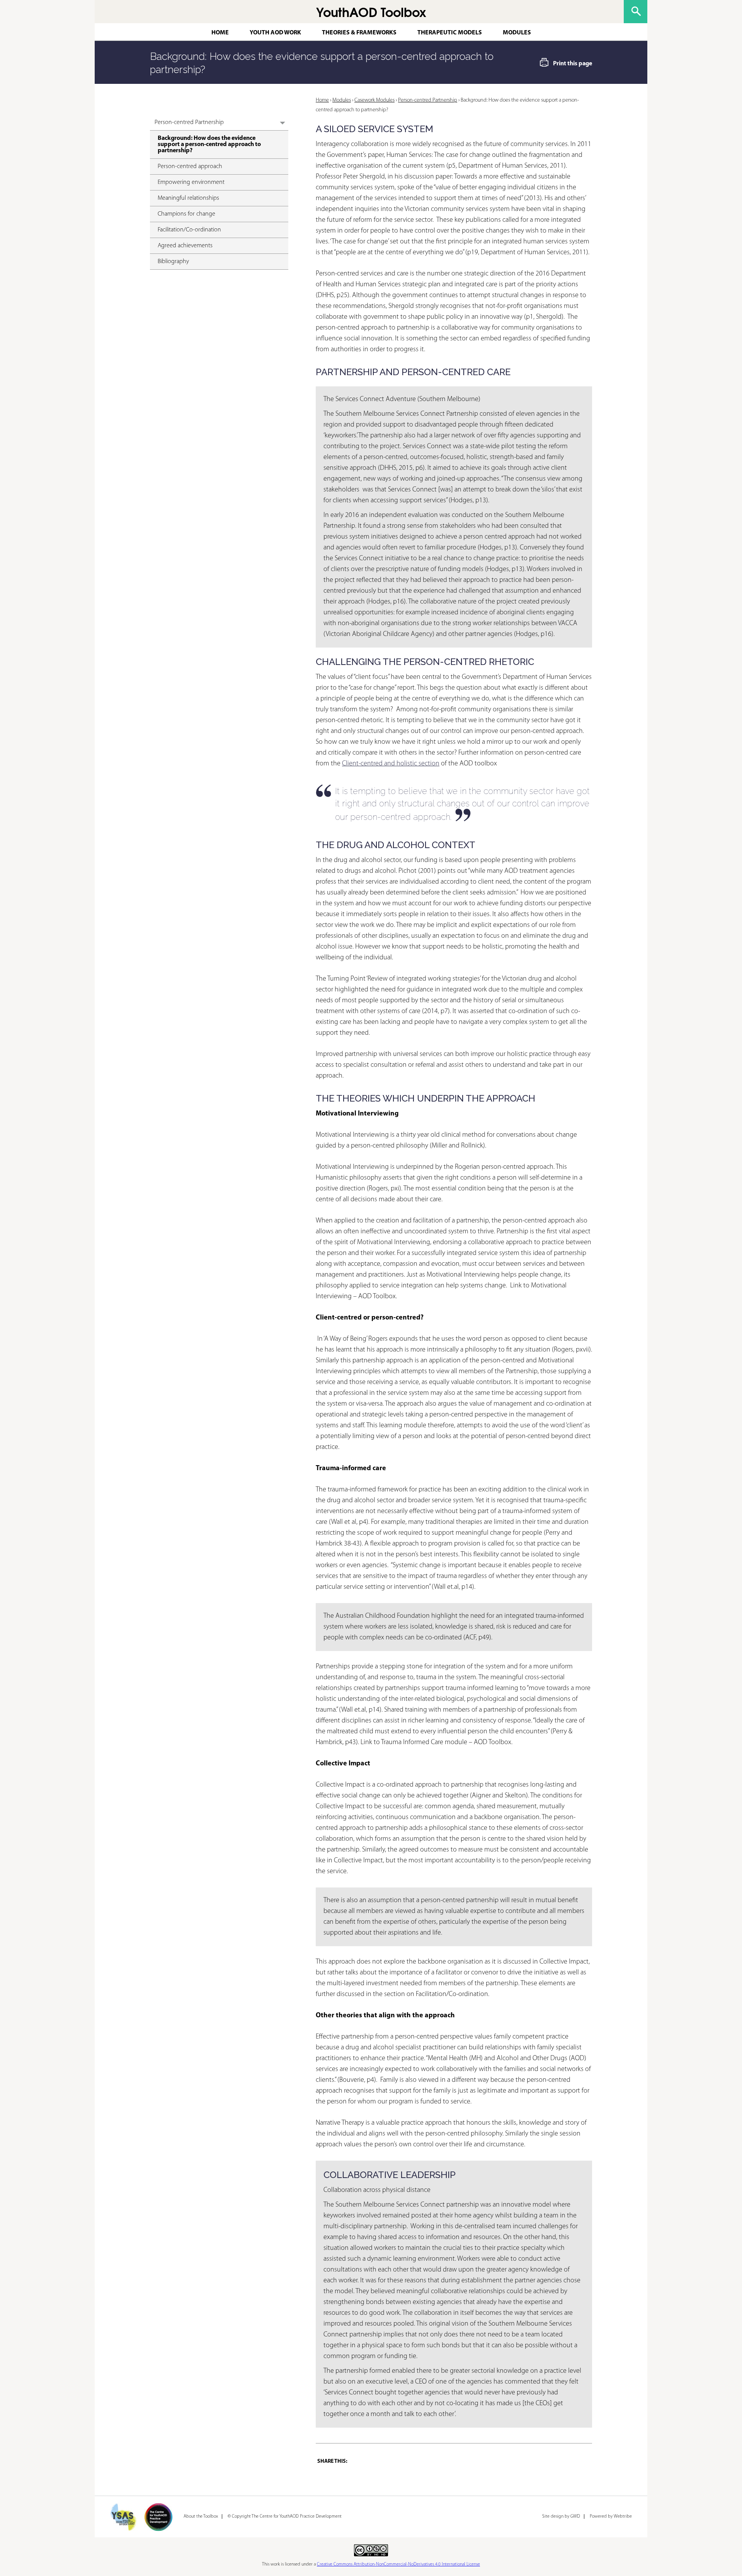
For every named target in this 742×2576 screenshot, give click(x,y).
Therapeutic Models (450, 33)
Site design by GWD (561, 2516)
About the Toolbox (201, 2516)
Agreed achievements (185, 246)
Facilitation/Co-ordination (189, 230)
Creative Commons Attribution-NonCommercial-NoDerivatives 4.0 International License (398, 2564)
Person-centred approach (190, 167)
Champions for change (186, 214)
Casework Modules (374, 100)
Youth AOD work (275, 33)
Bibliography (173, 262)
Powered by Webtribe (611, 2516)
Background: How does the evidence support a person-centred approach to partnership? (209, 145)
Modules (517, 33)
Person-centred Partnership (189, 122)
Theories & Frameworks (359, 33)
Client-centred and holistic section (391, 764)
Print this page (573, 64)
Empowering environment (191, 182)
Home (220, 33)
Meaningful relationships (188, 198)
